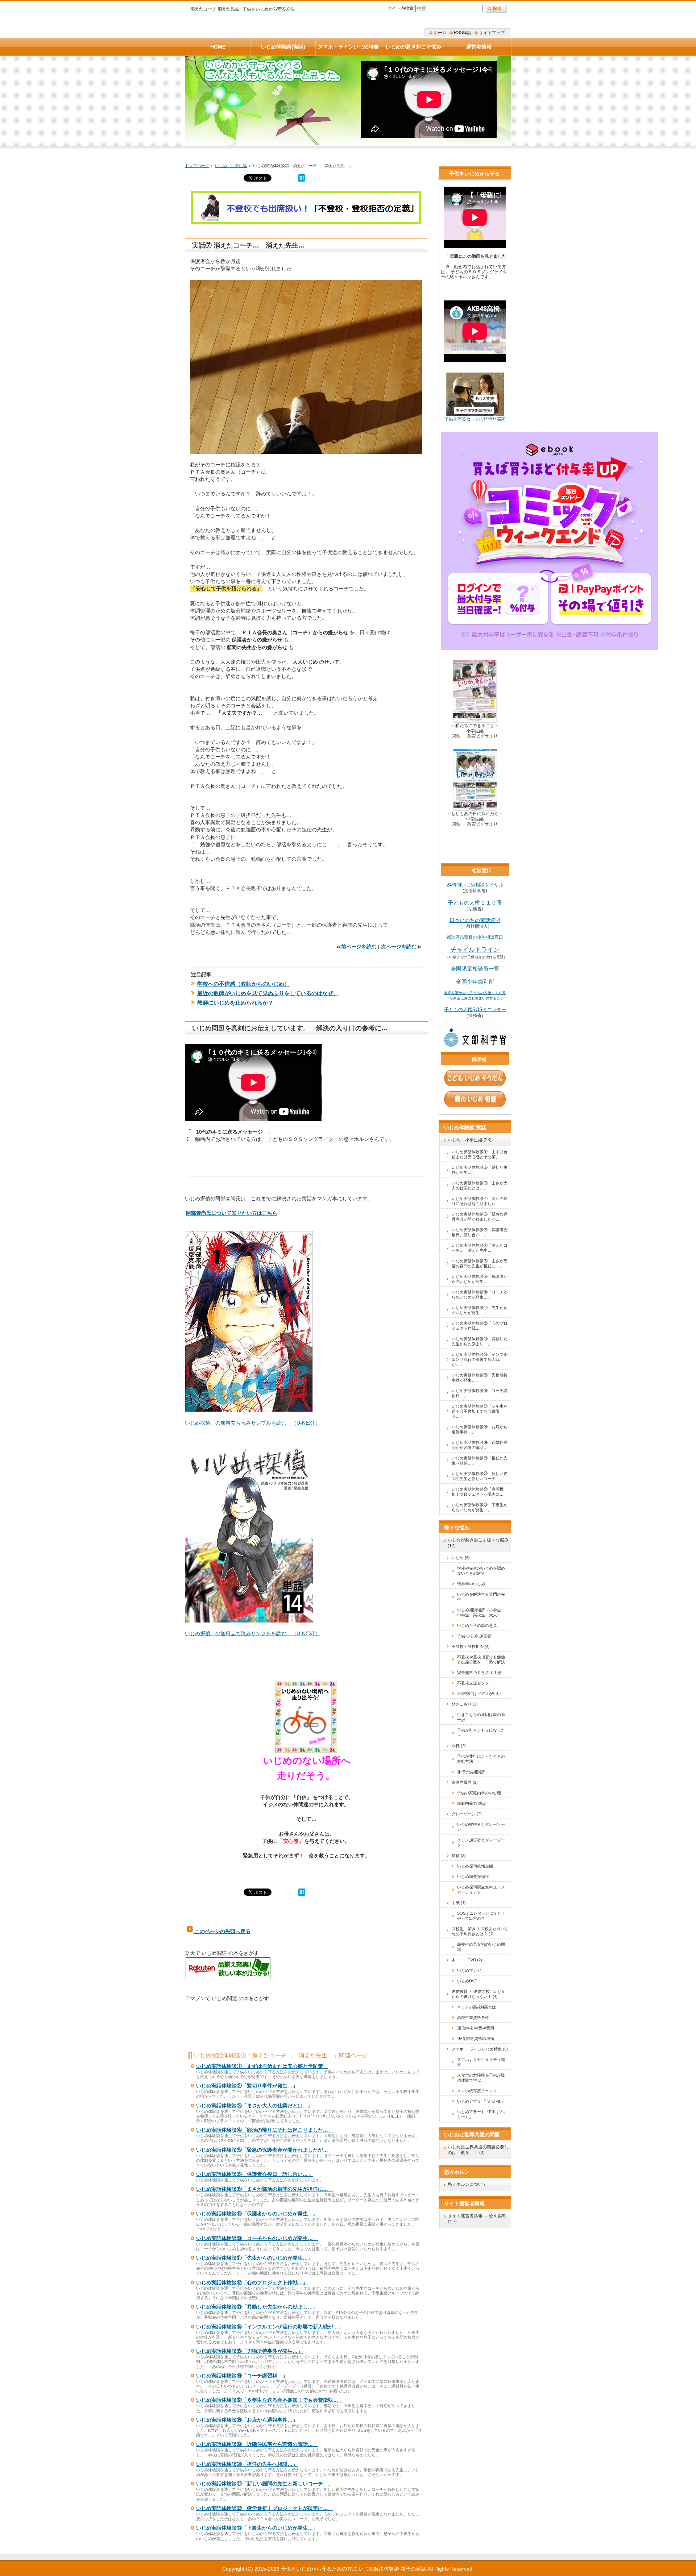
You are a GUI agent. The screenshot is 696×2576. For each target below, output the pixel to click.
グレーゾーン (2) (467, 1814)
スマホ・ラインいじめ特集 (348, 47)
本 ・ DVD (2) (467, 1960)
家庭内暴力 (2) (465, 1782)
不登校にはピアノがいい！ (481, 1694)
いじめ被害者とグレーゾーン (481, 1827)
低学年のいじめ (471, 1584)
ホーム (440, 33)
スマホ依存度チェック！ (479, 2091)
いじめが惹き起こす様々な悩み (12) (478, 1543)
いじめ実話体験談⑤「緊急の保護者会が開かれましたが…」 (265, 2150)
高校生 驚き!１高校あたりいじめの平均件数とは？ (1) (480, 1931)
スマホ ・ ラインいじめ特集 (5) (480, 2049)
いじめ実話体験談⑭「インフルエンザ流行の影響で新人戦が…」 (270, 2327)
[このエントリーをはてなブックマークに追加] (302, 180)
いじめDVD (467, 1981)
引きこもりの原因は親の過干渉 (481, 1717)
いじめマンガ (469, 1970)
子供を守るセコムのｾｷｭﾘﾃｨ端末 (475, 419)
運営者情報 (479, 47)
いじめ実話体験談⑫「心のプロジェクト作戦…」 (252, 2282)
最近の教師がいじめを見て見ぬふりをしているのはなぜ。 (268, 993)
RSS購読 (463, 33)
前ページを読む (359, 947)
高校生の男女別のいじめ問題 (481, 1947)
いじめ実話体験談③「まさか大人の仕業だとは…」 (254, 2106)
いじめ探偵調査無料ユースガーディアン (481, 1890)
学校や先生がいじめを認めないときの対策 (481, 1571)
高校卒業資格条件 (473, 2018)
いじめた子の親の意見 (477, 1625)
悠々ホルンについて (467, 2184)
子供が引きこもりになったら (481, 1733)
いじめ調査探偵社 (473, 1877)
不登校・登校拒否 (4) (471, 1646)
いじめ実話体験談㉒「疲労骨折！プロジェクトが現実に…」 (265, 2508)
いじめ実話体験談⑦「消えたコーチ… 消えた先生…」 (480, 1248)
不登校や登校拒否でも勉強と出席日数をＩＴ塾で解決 (481, 1659)
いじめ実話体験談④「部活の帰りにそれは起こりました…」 (265, 2130)
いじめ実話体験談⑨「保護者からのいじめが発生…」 (257, 2214)
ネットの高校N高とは (477, 2007)
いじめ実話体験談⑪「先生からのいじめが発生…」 (254, 2258)
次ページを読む (399, 947)
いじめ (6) (461, 1558)
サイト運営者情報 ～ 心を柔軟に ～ (477, 2219)
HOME (218, 47)
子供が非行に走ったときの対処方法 (481, 1759)
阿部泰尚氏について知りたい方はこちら (232, 1213)
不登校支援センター (475, 1683)
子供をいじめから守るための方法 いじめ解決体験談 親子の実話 (353, 2569)
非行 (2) (459, 1746)
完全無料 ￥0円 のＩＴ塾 (479, 1673)
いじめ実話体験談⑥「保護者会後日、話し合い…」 (254, 2174)
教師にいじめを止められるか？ (235, 1003)
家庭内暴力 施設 (472, 1803)
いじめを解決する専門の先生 (481, 1597)
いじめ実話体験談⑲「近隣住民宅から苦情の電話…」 (257, 2444)
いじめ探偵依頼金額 (475, 1866)
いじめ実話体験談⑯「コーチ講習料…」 (242, 2376)
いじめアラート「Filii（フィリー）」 (482, 2114)
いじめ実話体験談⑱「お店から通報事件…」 (247, 2420)
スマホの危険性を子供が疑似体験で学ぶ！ (481, 2078)
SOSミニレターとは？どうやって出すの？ (481, 1916)
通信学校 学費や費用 (476, 2028)
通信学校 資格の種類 (476, 2039)
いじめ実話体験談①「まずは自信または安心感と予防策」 (262, 2066)
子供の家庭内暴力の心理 (479, 1793)
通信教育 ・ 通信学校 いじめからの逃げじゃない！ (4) (479, 1994)
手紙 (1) (459, 1903)
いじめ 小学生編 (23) (470, 1140)
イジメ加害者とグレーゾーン (481, 1842)
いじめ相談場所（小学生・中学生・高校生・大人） (481, 1612)
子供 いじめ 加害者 (474, 1636)
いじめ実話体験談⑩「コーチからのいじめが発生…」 (257, 2238)
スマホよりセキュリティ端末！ (481, 2062)
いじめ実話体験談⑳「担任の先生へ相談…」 (247, 2464)
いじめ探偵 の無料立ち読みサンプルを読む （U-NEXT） (253, 1423)
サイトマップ (492, 33)
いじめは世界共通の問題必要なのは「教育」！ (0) (478, 2150)
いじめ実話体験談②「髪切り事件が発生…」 (247, 2086)
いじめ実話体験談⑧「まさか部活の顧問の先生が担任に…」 (265, 2189)
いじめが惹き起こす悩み (414, 47)
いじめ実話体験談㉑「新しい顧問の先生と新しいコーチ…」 (265, 2484)
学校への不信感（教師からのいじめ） (243, 984)
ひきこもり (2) (465, 1704)
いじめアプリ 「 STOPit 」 (481, 2101)
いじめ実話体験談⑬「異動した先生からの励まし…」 (257, 2307)
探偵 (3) (459, 1856)
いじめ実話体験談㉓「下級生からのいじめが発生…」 (257, 2528)
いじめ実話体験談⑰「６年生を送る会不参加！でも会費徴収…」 (270, 2400)
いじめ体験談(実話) (283, 47)
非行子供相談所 (471, 1772)
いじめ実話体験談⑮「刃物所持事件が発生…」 (249, 2351)
